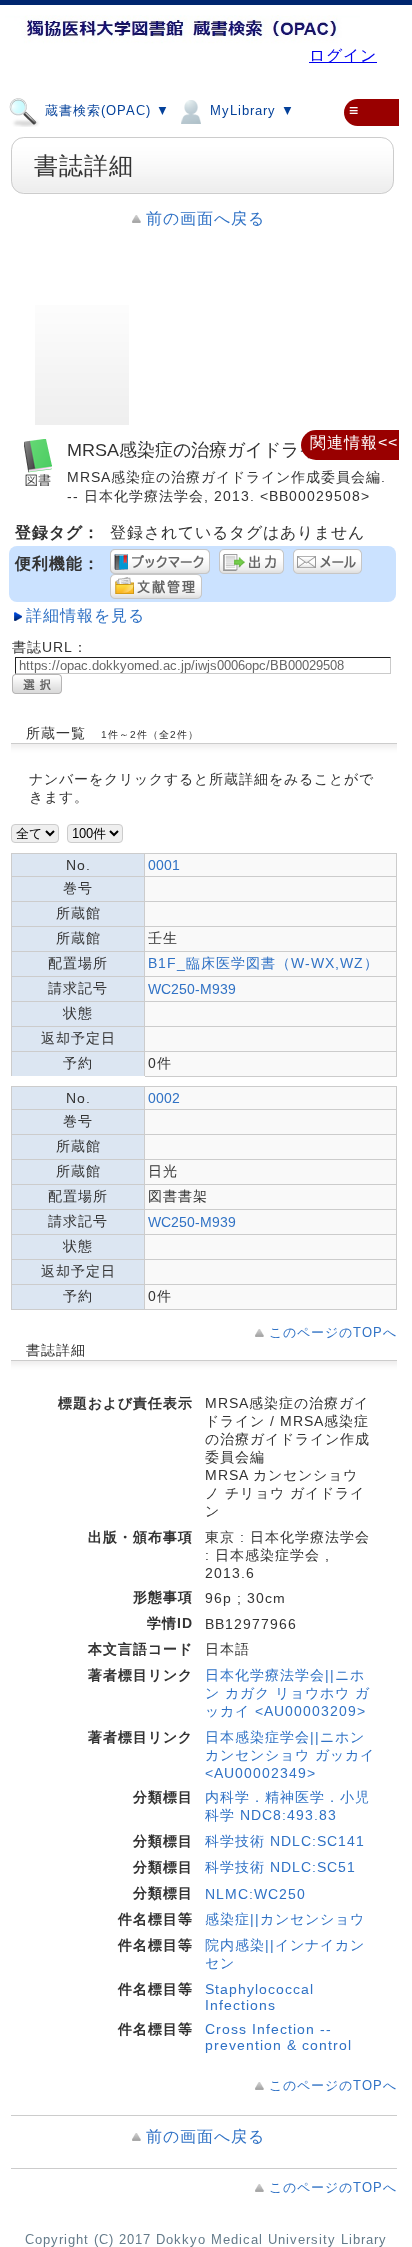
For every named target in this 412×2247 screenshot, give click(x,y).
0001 (164, 865)
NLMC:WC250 (255, 1894)
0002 (164, 1098)
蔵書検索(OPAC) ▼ (105, 111)
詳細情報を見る (85, 615)
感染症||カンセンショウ (285, 1919)
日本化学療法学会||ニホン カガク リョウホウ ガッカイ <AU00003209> (287, 1693)
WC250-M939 (192, 989)
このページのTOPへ (333, 1332)
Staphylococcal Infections (259, 1997)
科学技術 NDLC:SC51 (280, 1867)
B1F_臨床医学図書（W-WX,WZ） (263, 963)
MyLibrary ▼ (250, 111)
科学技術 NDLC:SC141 (285, 1841)
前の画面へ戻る (205, 218)
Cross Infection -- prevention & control (278, 2037)
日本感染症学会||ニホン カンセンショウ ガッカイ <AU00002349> (290, 1755)
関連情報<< (354, 442)
